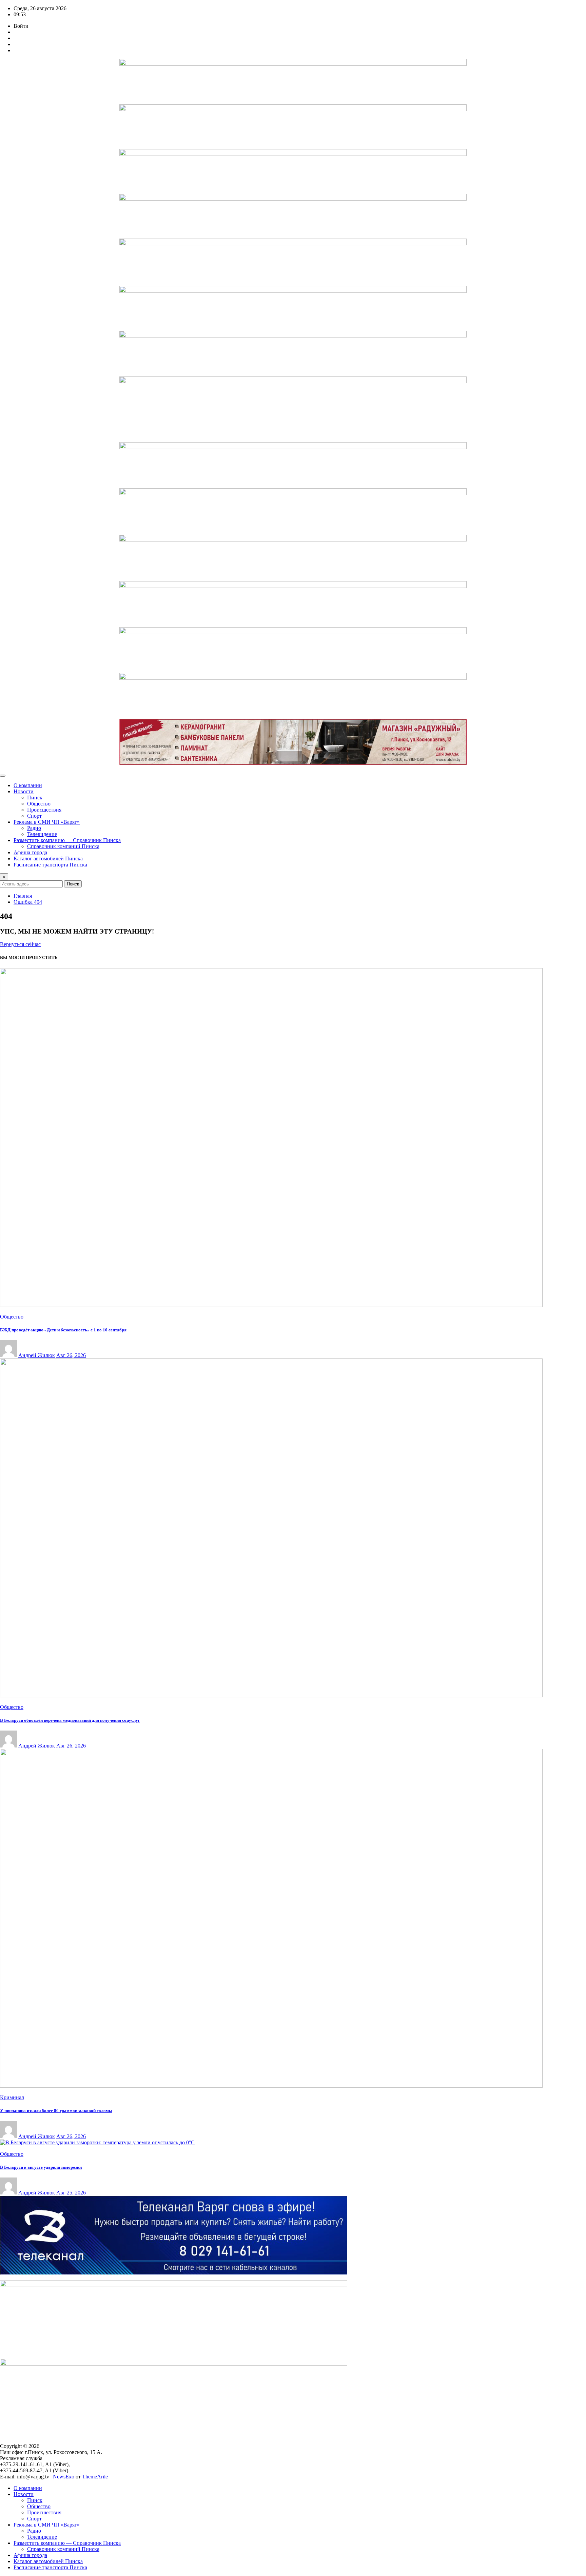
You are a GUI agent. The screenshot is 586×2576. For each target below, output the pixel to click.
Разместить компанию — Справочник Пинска (67, 840)
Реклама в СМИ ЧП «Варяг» (47, 822)
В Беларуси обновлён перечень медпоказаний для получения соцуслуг (70, 1720)
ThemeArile (95, 2477)
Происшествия (44, 810)
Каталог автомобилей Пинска (48, 858)
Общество (39, 804)
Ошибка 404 (28, 902)
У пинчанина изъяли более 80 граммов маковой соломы (56, 2111)
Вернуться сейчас (20, 944)
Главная (23, 896)
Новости (24, 791)
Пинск (35, 798)
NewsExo (64, 2477)
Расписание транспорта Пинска (50, 865)
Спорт (34, 816)
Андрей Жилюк (37, 1355)
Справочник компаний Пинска (63, 846)
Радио (34, 828)
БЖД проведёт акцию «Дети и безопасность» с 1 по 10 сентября (63, 1330)
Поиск (73, 884)
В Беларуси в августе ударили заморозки (41, 2167)
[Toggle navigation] (3, 776)
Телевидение (42, 834)
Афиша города (30, 852)
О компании (28, 785)
